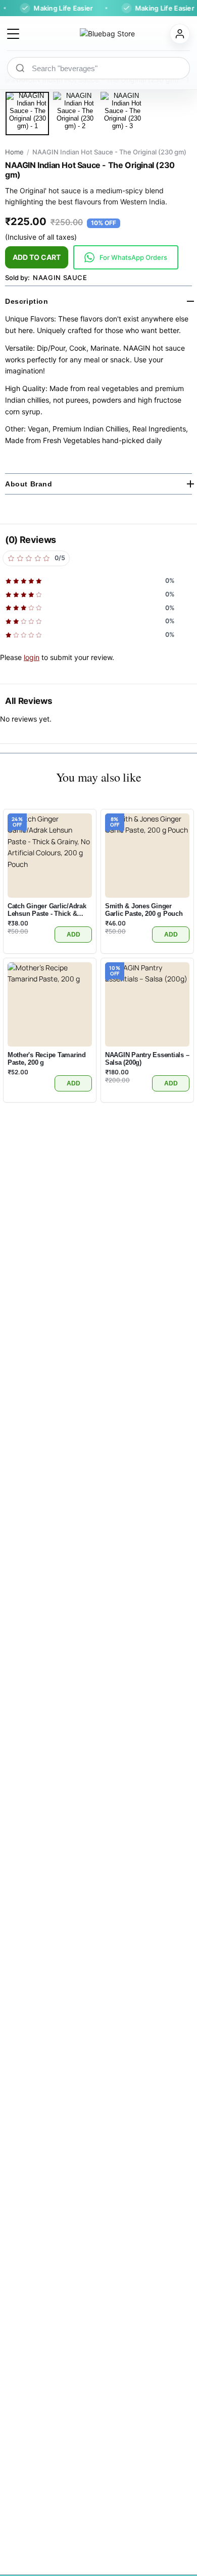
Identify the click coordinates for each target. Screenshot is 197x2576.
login (32, 657)
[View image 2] (75, 114)
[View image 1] (27, 114)
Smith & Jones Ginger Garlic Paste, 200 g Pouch (144, 910)
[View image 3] (122, 114)
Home (14, 152)
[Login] (180, 34)
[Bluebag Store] (95, 34)
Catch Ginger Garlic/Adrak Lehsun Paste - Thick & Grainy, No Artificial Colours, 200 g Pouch (47, 910)
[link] (126, 257)
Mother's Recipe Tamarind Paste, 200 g (47, 1059)
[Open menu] (13, 34)
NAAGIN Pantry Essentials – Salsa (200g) (147, 1059)
